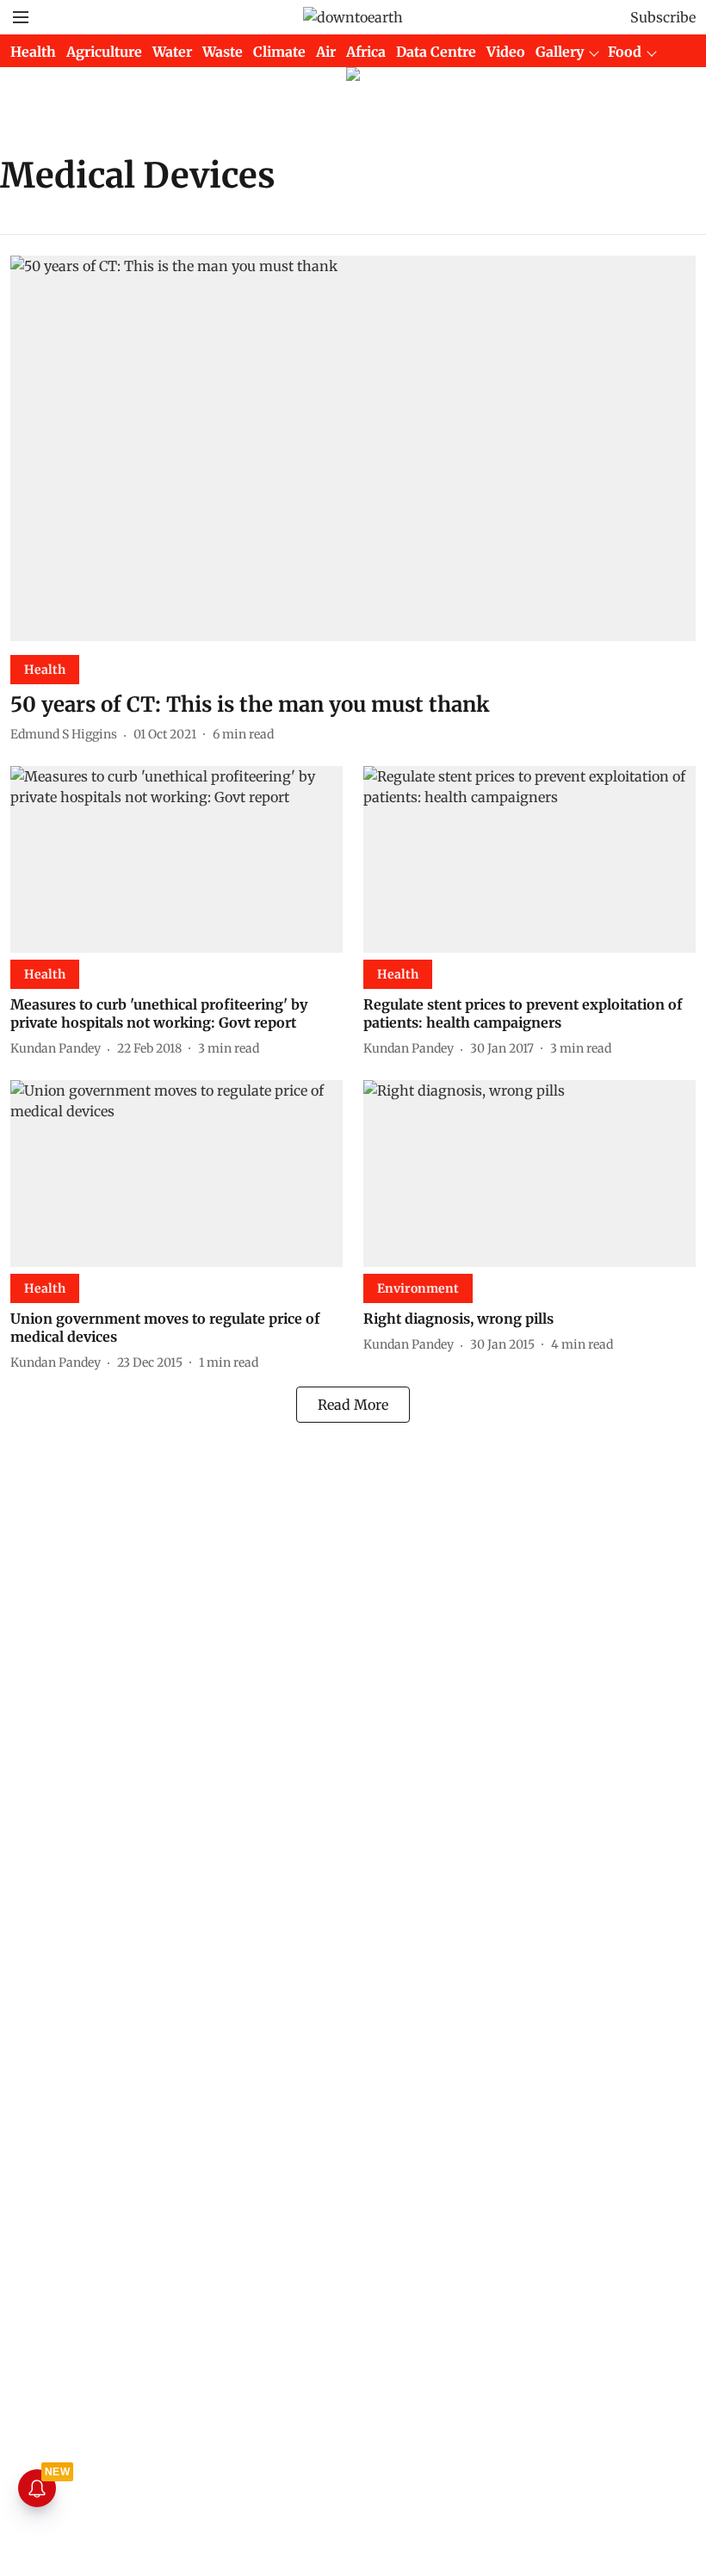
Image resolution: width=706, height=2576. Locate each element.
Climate (279, 52)
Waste (223, 52)
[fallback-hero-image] (353, 448)
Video (506, 52)
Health (33, 52)
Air (326, 52)
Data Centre (436, 52)
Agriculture (104, 52)
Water (172, 52)
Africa (366, 52)
